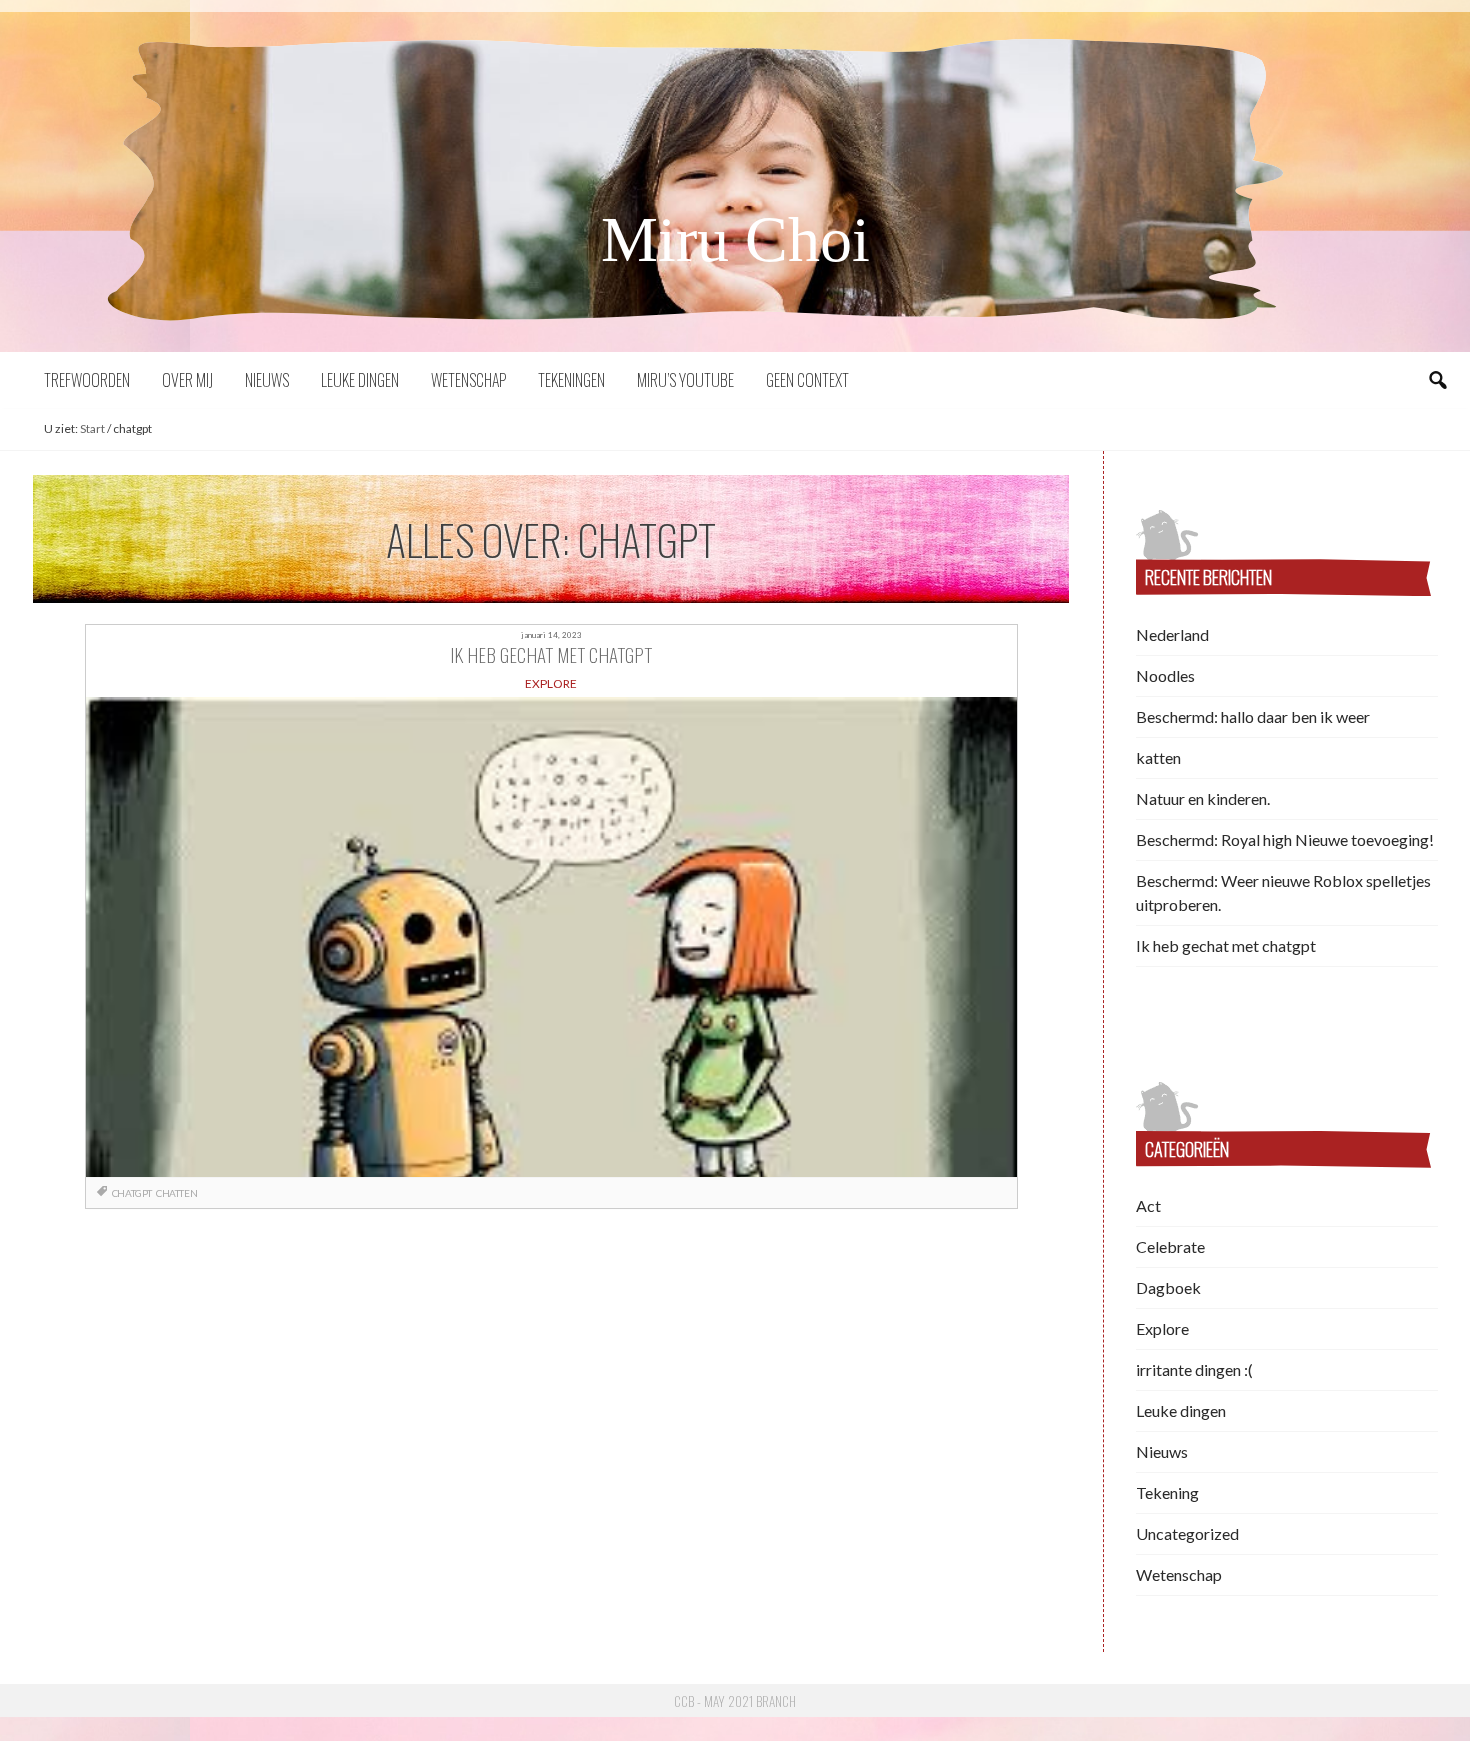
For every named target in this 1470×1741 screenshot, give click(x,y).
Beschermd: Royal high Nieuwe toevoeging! (1285, 839)
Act (1148, 1205)
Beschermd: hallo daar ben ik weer (1253, 716)
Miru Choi (735, 239)
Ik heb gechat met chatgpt (1226, 945)
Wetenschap (468, 380)
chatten (176, 1193)
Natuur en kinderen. (1203, 798)
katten (1158, 757)
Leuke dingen (360, 380)
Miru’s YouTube (685, 380)
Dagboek (1168, 1287)
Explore (1162, 1328)
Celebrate (1170, 1246)
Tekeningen (571, 380)
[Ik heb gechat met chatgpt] (551, 937)
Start (92, 428)
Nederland (1172, 634)
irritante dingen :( (1194, 1369)
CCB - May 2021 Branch (735, 1701)
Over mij (187, 380)
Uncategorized (1187, 1533)
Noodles (1165, 675)
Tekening (1167, 1492)
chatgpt (132, 1193)
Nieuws (267, 380)
